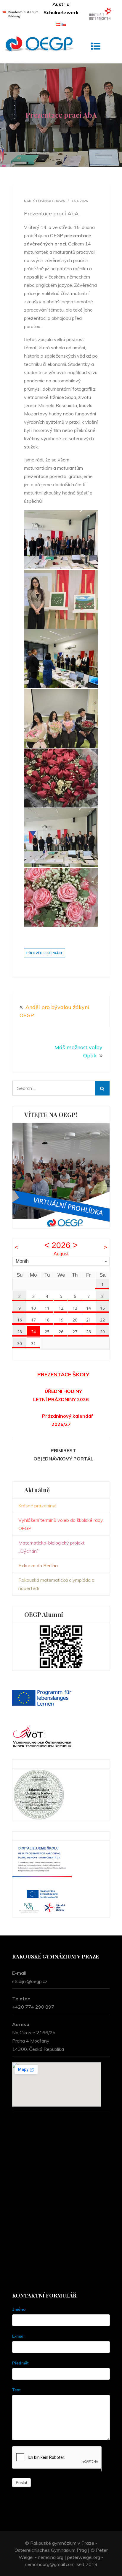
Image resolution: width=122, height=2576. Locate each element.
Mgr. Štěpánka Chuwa (44, 201)
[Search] (102, 1088)
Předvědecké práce (45, 953)
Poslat (21, 2482)
